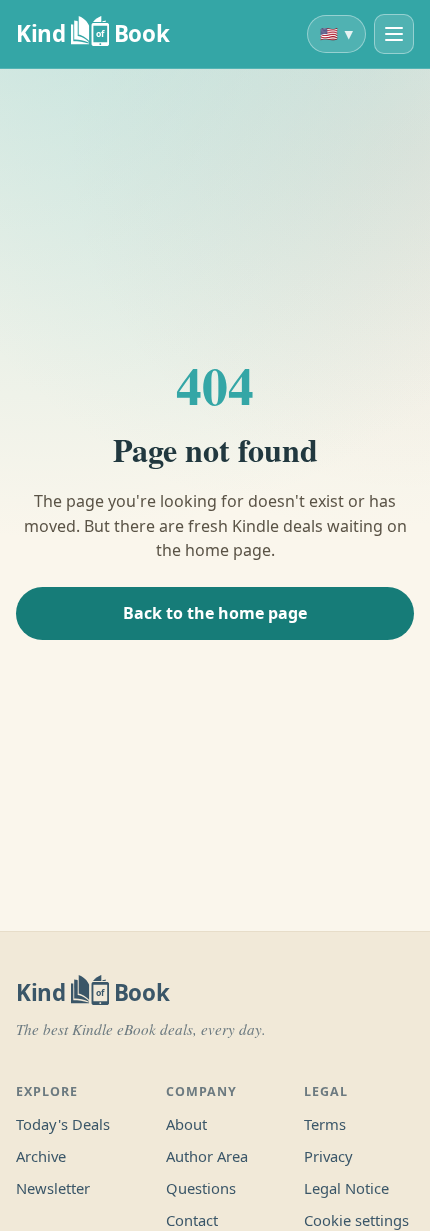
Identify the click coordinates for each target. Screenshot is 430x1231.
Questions (201, 1188)
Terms (325, 1124)
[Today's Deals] (394, 34)
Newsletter (53, 1188)
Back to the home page (215, 613)
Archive (41, 1156)
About (186, 1124)
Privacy (328, 1156)
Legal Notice (346, 1188)
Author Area (207, 1156)
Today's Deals (63, 1124)
